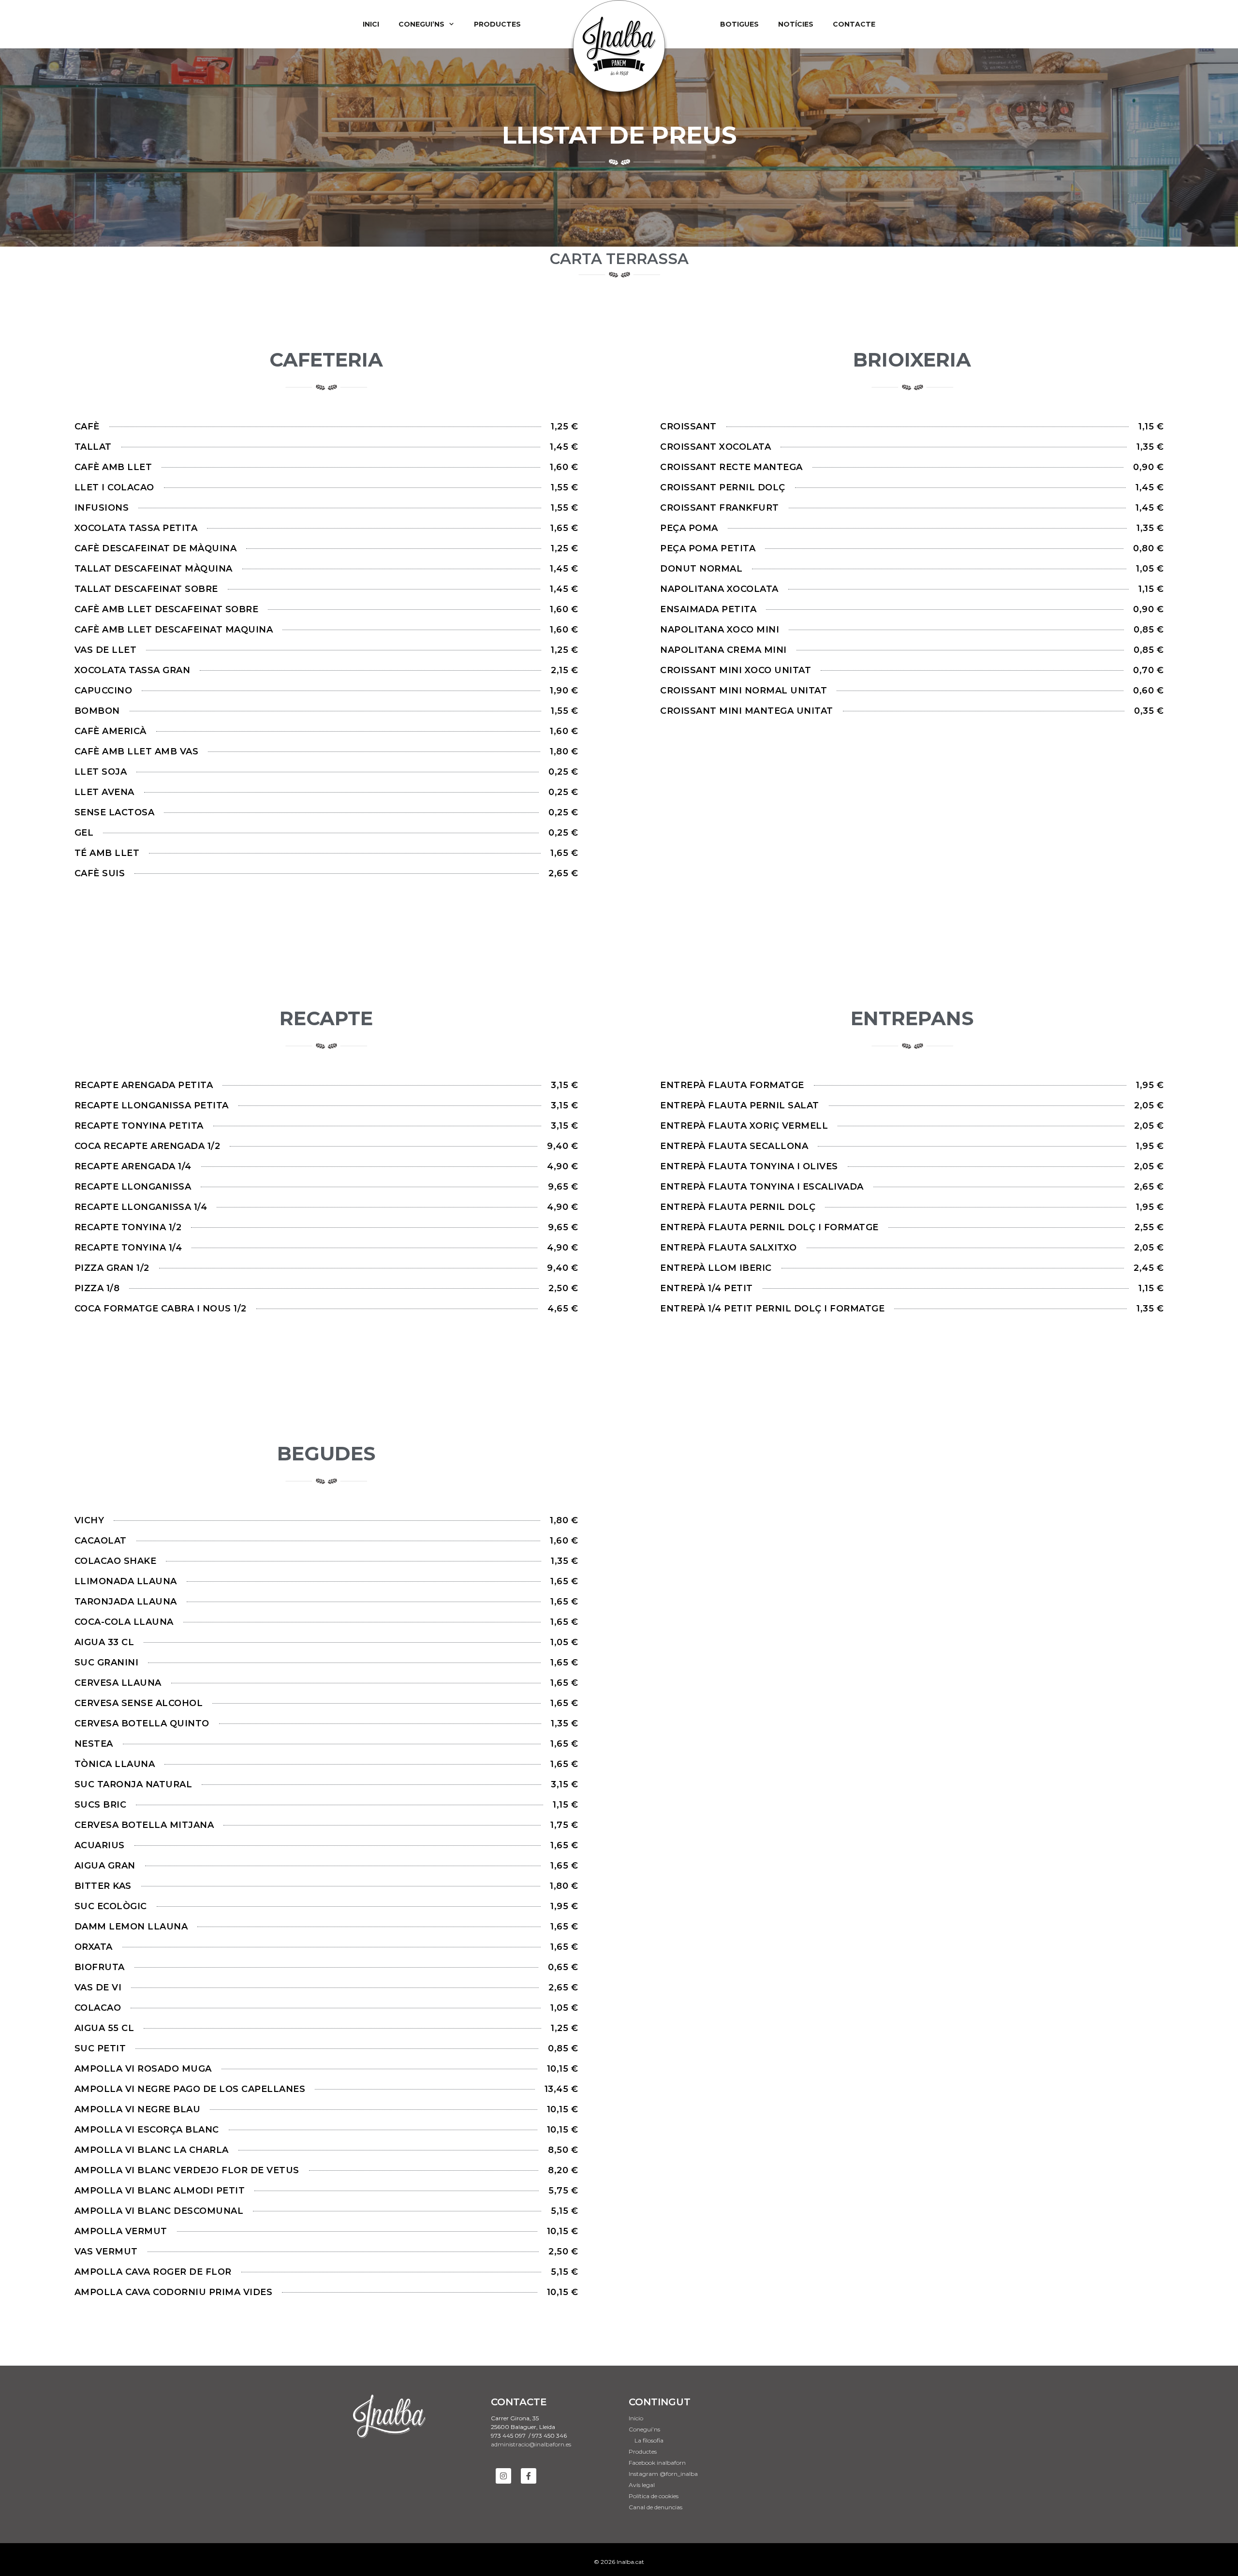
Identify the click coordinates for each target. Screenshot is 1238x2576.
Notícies (796, 24)
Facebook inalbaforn (657, 2463)
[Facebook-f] (529, 2476)
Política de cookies (654, 2496)
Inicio (636, 2418)
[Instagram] (503, 2476)
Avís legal (642, 2485)
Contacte (854, 24)
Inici (371, 24)
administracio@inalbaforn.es (531, 2444)
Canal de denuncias (656, 2507)
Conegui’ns (421, 24)
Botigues (739, 24)
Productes (497, 24)
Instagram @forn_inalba (663, 2474)
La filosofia (649, 2440)
